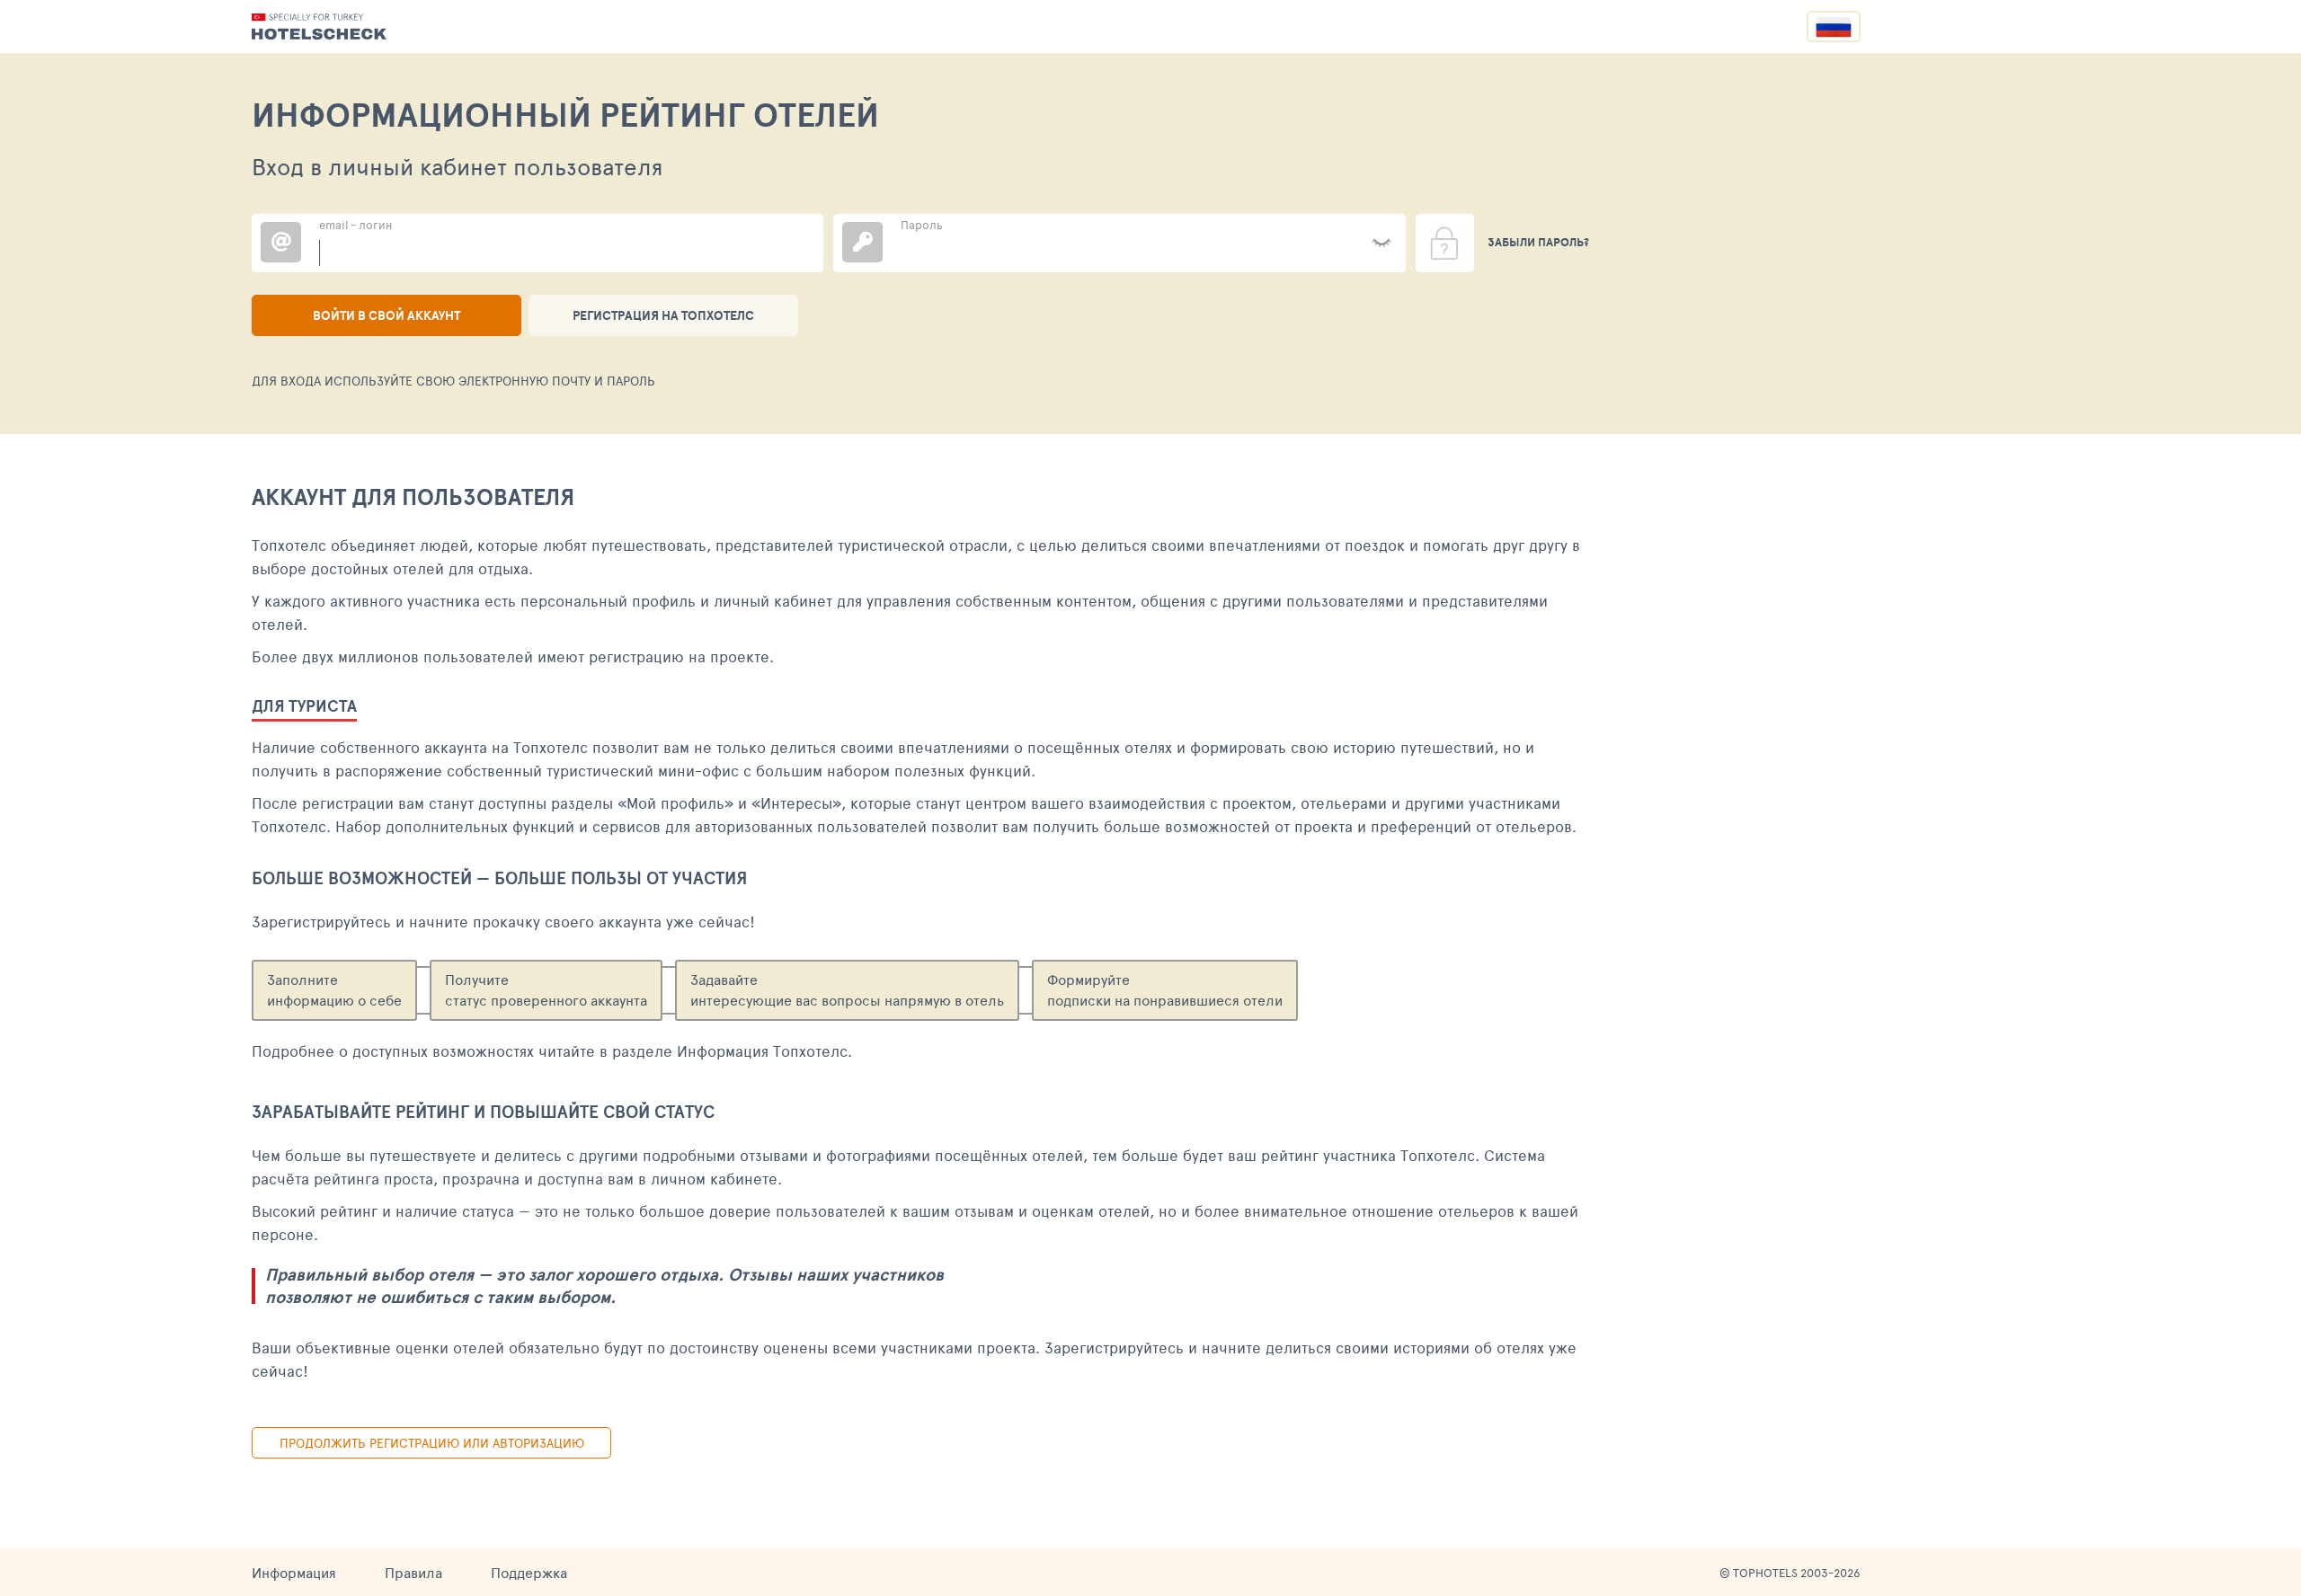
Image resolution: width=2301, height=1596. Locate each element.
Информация (294, 1572)
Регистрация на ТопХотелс (663, 315)
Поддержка (529, 1572)
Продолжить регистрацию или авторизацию (432, 1443)
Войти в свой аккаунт (386, 315)
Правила (413, 1572)
